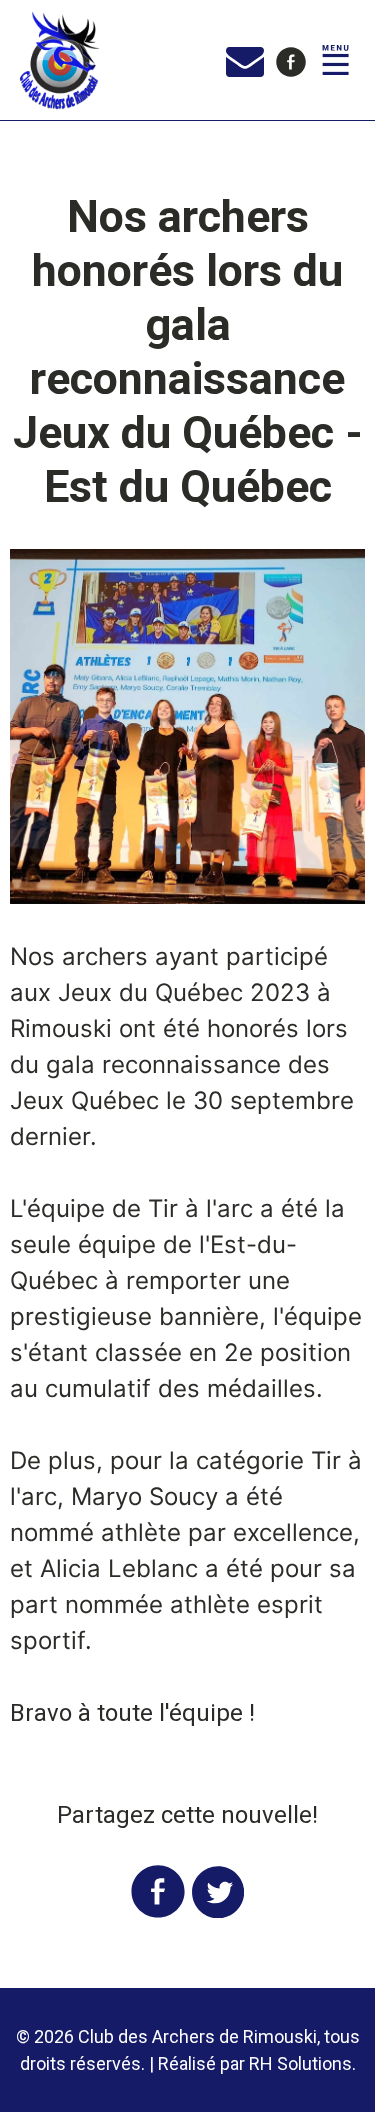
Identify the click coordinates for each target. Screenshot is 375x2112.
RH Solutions (300, 2063)
